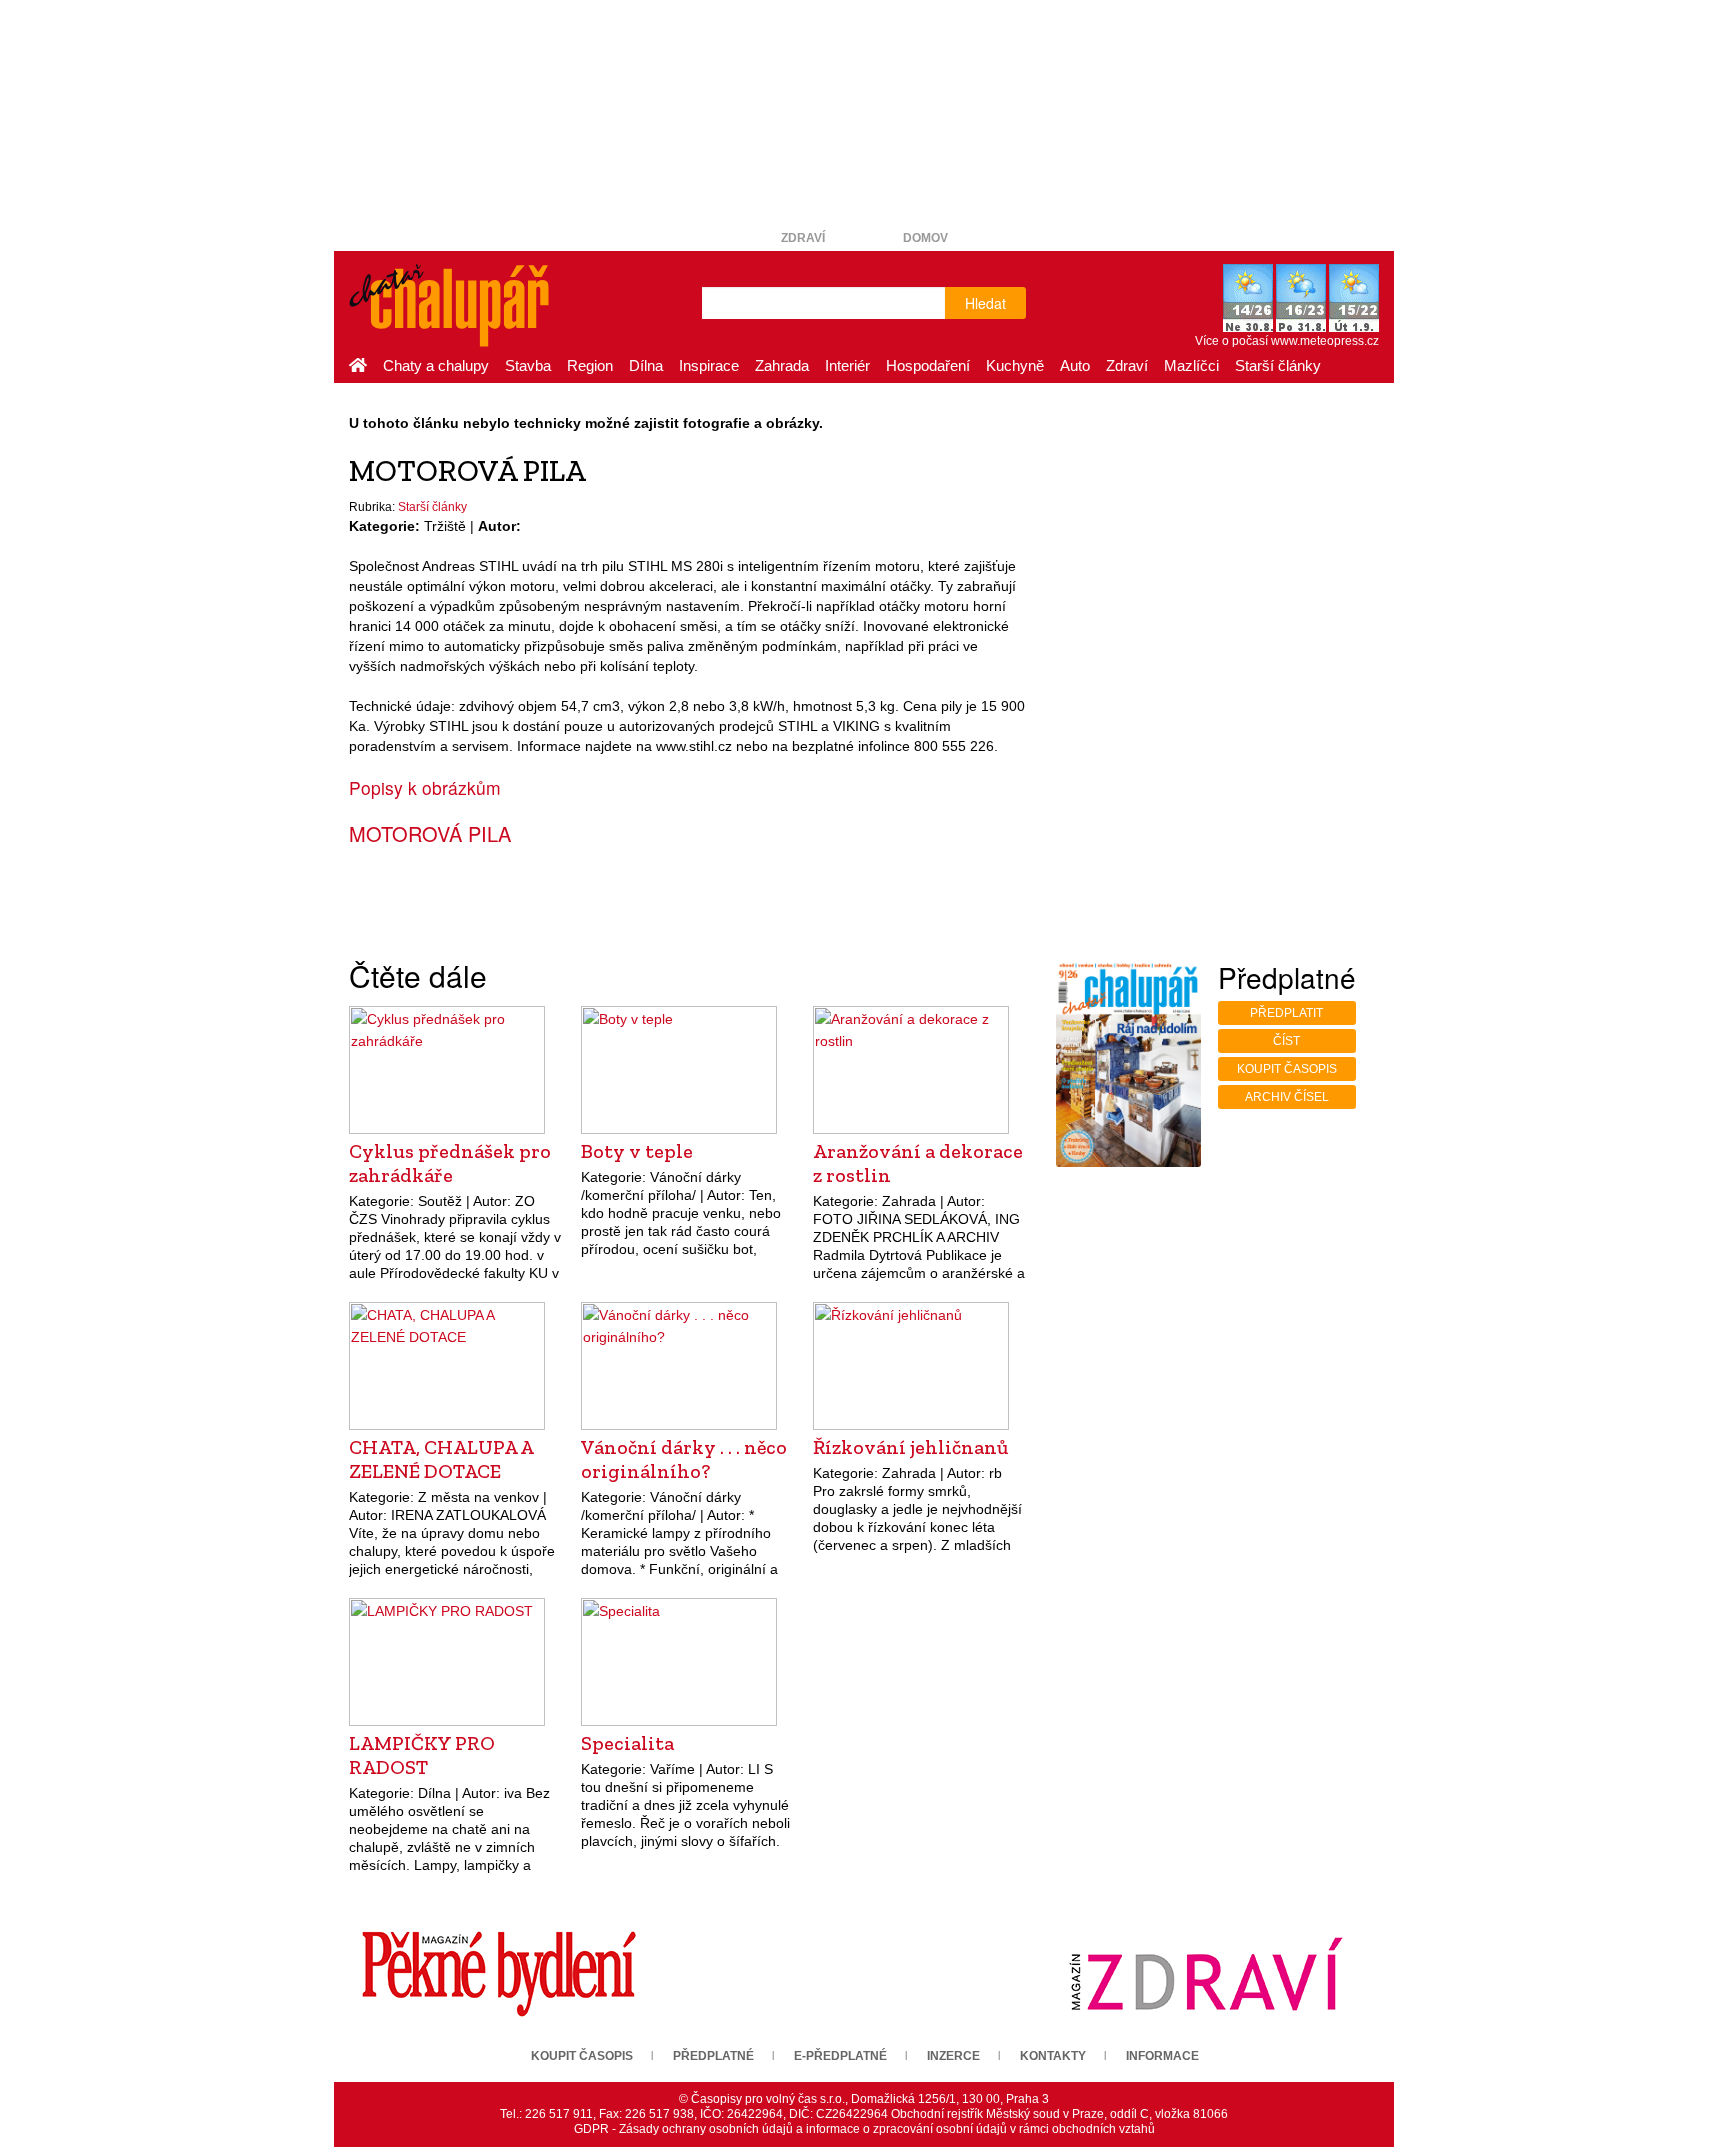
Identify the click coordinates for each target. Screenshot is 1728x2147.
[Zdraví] (1206, 1973)
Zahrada (782, 365)
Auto (1075, 365)
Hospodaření (928, 365)
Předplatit (1286, 1013)
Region (590, 365)
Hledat (985, 303)
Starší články (1278, 365)
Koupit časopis (1287, 1069)
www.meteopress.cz (1325, 341)
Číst (1286, 1041)
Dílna (646, 365)
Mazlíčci (1191, 365)
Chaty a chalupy (436, 365)
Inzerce (953, 2056)
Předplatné (713, 2056)
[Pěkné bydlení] (499, 1973)
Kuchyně (1015, 365)
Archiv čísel (1287, 1097)
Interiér (847, 365)
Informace (1162, 2056)
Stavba (528, 365)
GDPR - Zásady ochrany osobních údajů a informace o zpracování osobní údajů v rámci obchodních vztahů (864, 2129)
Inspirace (709, 365)
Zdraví (803, 238)
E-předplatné (840, 2056)
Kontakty (1053, 2056)
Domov (925, 238)
